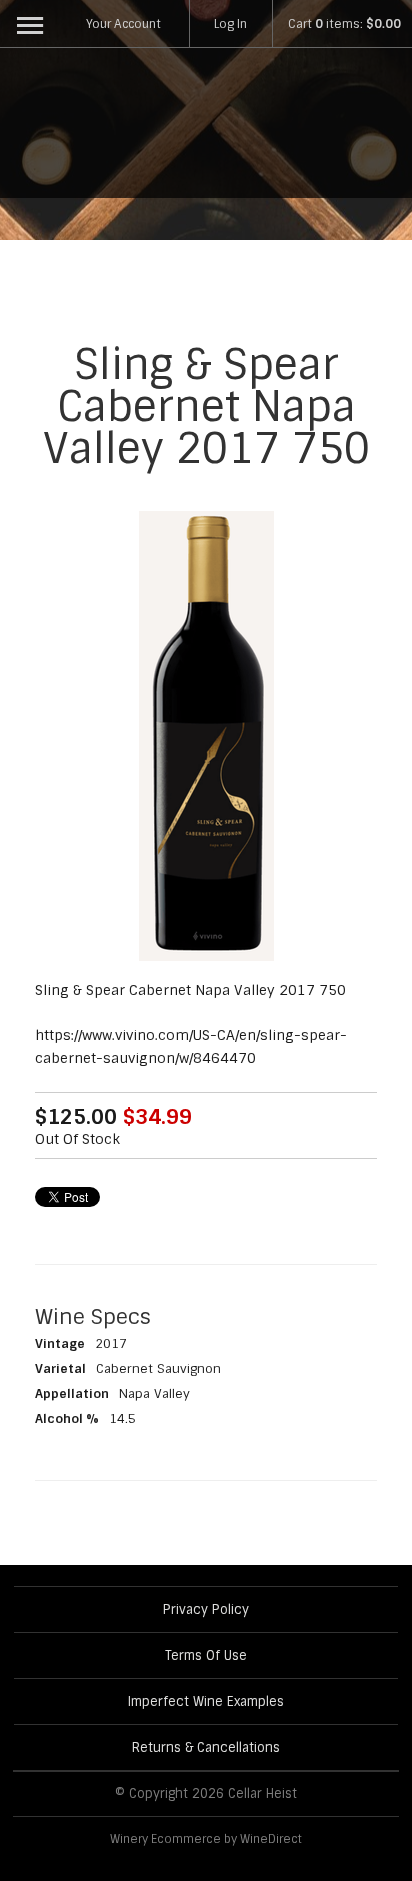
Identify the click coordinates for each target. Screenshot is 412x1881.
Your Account (123, 24)
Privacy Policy (206, 1609)
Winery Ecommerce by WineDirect (206, 1839)
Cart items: (344, 24)
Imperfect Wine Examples (206, 1701)
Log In (230, 24)
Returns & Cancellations (206, 1747)
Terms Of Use (206, 1655)
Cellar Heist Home (206, 128)
